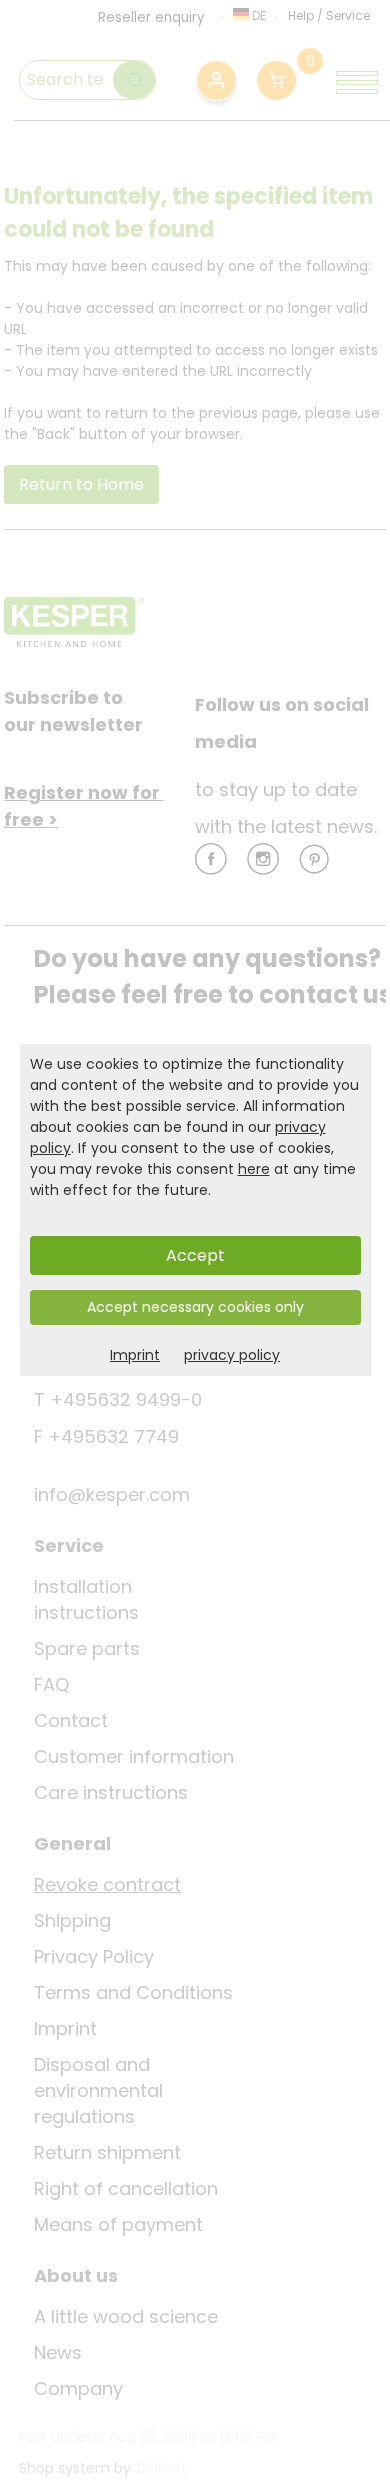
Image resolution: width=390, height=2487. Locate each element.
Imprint (135, 1355)
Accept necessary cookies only (195, 1307)
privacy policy (232, 1355)
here (254, 1169)
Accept (195, 1255)
